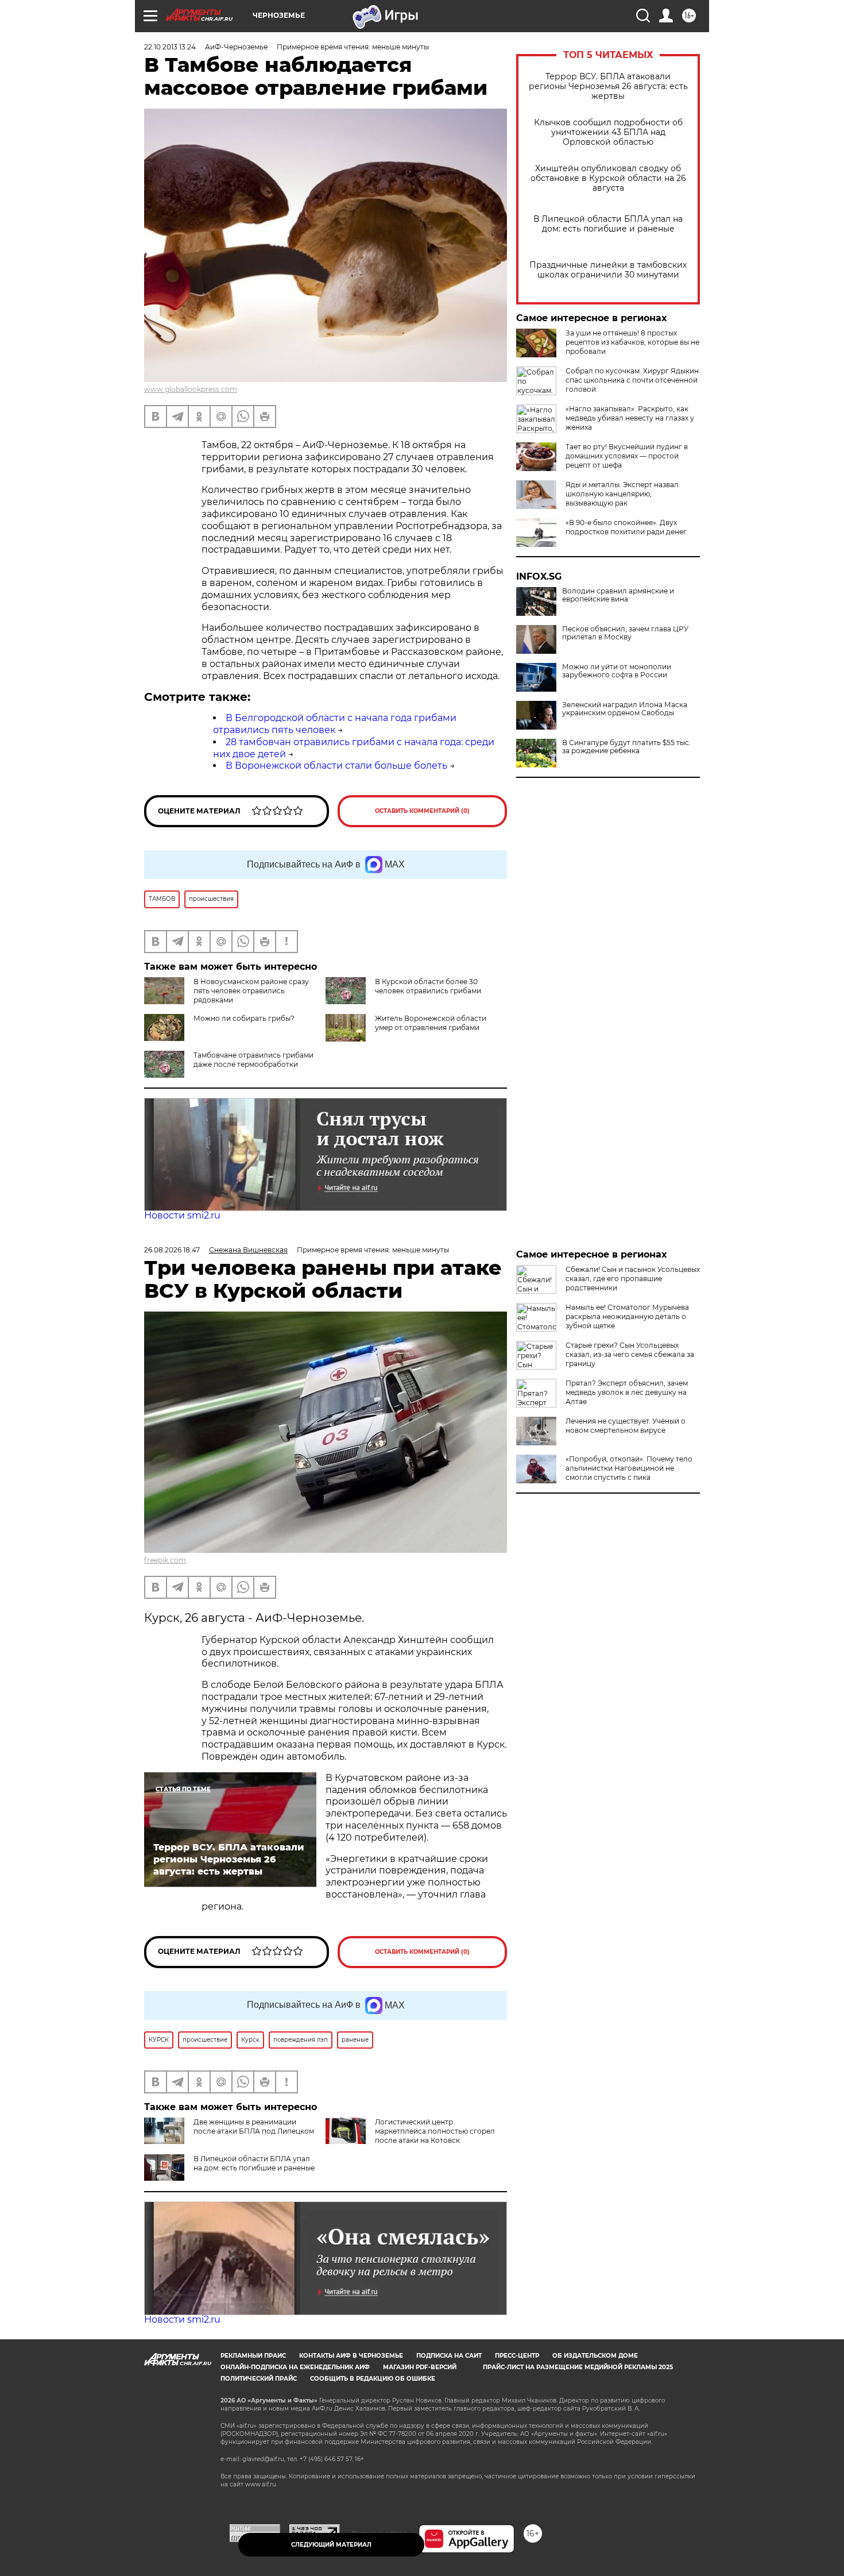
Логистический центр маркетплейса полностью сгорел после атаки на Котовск (435, 2131)
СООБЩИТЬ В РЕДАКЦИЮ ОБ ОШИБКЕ (373, 2379)
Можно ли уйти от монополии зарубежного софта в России (617, 671)
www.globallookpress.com (191, 389)
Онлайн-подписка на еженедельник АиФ (295, 2367)
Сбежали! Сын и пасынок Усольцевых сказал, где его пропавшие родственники (633, 1279)
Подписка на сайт (449, 2356)
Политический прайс (259, 2379)
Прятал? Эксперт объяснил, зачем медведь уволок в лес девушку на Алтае (627, 1392)
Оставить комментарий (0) (422, 811)
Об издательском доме (595, 2356)
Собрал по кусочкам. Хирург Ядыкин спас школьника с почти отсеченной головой (632, 380)
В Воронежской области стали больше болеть (336, 766)
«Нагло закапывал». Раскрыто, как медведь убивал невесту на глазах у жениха (630, 418)
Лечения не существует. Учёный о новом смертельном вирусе (626, 1426)
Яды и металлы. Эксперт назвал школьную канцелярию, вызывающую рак (622, 494)
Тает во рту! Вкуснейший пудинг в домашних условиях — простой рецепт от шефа (627, 456)
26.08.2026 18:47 (172, 1250)
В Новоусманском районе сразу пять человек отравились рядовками (251, 991)
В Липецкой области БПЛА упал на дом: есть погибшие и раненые (608, 224)
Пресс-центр (517, 2356)
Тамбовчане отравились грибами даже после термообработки (253, 1060)
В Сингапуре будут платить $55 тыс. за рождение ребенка (626, 747)
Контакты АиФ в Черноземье (351, 2356)
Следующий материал (331, 2545)
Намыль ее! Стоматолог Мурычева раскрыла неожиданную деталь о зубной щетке (627, 1316)
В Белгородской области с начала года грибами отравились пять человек (335, 724)
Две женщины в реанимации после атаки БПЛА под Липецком (254, 2126)
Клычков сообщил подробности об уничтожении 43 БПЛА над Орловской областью (608, 132)
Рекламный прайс (253, 2356)
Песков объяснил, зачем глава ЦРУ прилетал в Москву (625, 633)
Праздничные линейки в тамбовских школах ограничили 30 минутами (608, 270)
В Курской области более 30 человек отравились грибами (428, 986)
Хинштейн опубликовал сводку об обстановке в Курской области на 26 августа (608, 178)
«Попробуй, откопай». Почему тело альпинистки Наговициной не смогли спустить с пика (629, 1468)
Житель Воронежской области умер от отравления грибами (431, 1023)
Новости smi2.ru (182, 1215)
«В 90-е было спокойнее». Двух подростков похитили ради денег (626, 527)
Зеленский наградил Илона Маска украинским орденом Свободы (625, 709)
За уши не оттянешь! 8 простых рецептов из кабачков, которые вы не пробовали (632, 342)
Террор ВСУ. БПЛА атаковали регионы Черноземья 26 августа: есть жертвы (608, 86)
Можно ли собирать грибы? (244, 1018)
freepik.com (165, 1560)
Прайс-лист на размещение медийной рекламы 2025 (578, 2367)
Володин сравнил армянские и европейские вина (618, 595)
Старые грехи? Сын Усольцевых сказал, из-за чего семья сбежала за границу (630, 1354)
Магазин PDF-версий (420, 2367)
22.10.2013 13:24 (170, 47)
